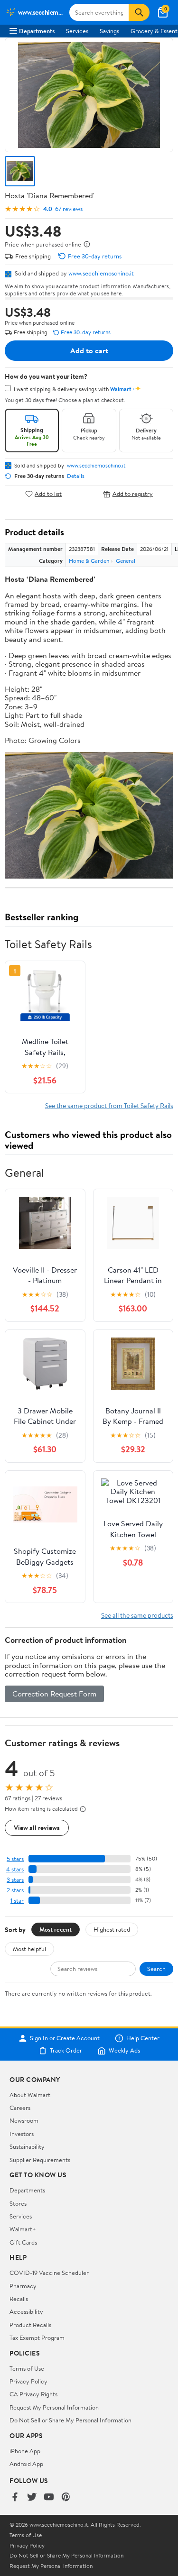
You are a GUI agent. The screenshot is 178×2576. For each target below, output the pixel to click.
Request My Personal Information (54, 2407)
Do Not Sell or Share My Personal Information (70, 2420)
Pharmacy (23, 2286)
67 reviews (69, 209)
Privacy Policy (28, 2381)
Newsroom (24, 2120)
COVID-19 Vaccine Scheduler (49, 2273)
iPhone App (25, 2451)
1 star (17, 1901)
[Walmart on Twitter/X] (32, 2498)
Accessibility (26, 2311)
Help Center (143, 2038)
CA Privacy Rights (33, 2394)
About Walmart (30, 2095)
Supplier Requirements (40, 2160)
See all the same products (137, 1615)
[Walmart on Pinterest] (66, 2498)
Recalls (19, 2299)
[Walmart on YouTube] (49, 2498)
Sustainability (27, 2146)
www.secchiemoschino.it (101, 273)
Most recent (56, 1929)
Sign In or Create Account (65, 2038)
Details (76, 476)
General (126, 561)
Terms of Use (27, 2368)
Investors (22, 2134)
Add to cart (89, 350)
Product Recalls (30, 2325)
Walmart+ (23, 2229)
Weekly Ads (124, 2051)
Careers (20, 2108)
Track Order (66, 2051)
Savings (109, 31)
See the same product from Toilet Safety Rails (109, 1105)
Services (77, 31)
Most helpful (29, 1949)
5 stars (15, 1859)
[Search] (139, 12)
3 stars (15, 1880)
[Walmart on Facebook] (15, 2498)
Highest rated (112, 1929)
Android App (26, 2464)
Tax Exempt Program (37, 2338)
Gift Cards (23, 2242)
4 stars (15, 1869)
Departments (37, 31)
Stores (18, 2203)
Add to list (48, 494)
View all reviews (37, 1828)
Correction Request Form (54, 1694)
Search (156, 1969)
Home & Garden (89, 561)
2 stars (15, 1890)
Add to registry (133, 494)
